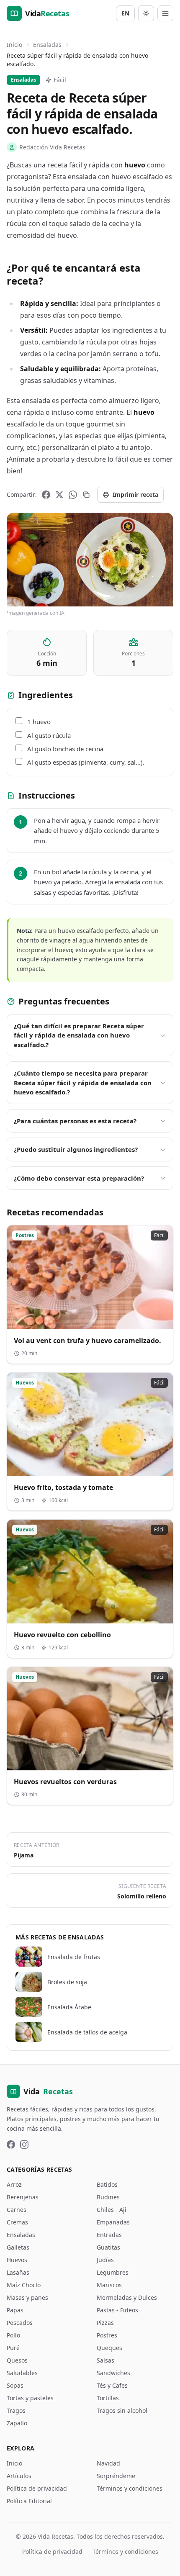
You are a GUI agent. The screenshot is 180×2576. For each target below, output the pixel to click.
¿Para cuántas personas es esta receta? (75, 1121)
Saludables (22, 2373)
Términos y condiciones (130, 2488)
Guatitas (108, 2247)
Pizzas (105, 2323)
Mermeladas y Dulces (127, 2297)
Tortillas (108, 2398)
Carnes (17, 2210)
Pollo (13, 2335)
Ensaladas (47, 45)
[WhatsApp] (73, 495)
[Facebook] (46, 495)
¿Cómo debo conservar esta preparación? (79, 1178)
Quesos (17, 2360)
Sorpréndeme (116, 2476)
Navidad (108, 2463)
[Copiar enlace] (86, 495)
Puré (13, 2348)
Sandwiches (113, 2373)
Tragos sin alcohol (122, 2410)
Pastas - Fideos (117, 2310)
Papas (15, 2310)
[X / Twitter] (59, 495)
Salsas (105, 2360)
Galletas (18, 2247)
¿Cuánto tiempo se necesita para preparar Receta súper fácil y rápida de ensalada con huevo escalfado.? (83, 1083)
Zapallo (17, 2423)
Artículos (19, 2476)
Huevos (17, 2260)
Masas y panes (27, 2297)
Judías (105, 2260)
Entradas (109, 2235)
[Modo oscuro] (146, 13)
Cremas (17, 2222)
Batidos (107, 2184)
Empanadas (113, 2222)
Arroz (14, 2184)
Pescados (20, 2323)
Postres (107, 2335)
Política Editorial (29, 2501)
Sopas (15, 2385)
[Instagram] (24, 2145)
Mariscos (109, 2285)
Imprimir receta (135, 494)
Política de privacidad (37, 2488)
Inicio (14, 45)
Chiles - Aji (112, 2210)
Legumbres (113, 2272)
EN (125, 13)
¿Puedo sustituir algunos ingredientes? (76, 1149)
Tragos (16, 2410)
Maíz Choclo (24, 2285)
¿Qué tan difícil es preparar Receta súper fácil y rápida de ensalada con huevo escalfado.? (79, 1035)
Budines (108, 2197)
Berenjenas (23, 2197)
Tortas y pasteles (30, 2398)
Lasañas (18, 2272)
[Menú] (165, 13)
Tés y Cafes (112, 2385)
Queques (109, 2348)
